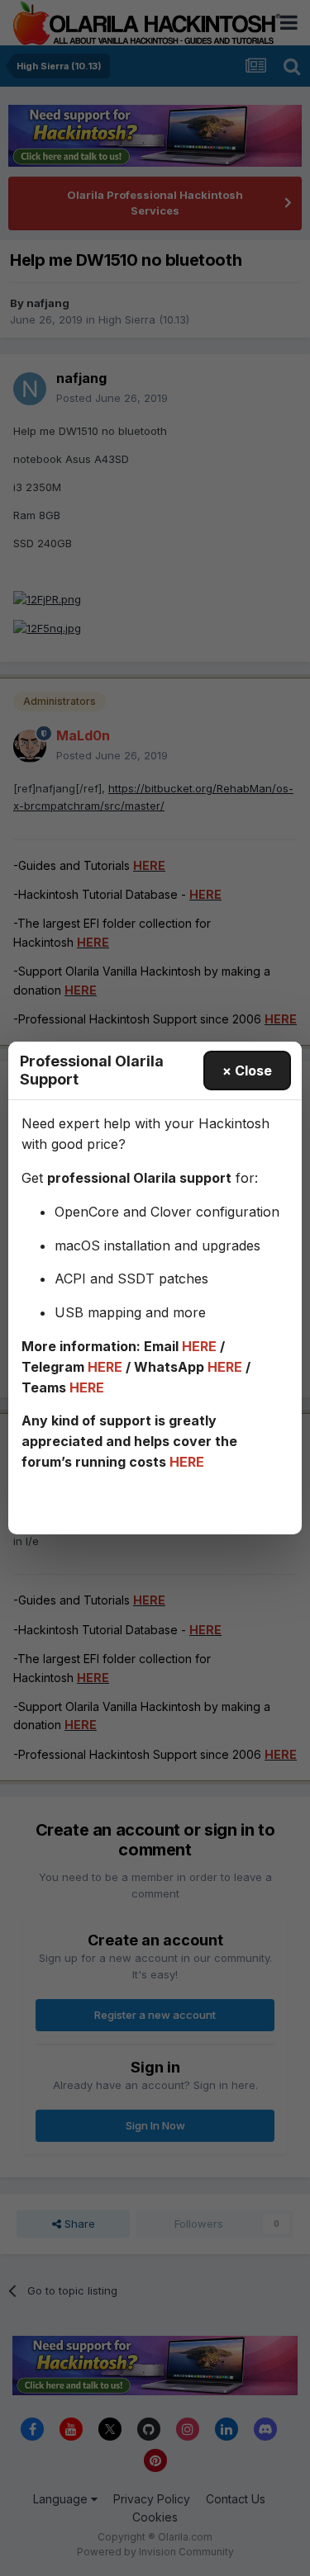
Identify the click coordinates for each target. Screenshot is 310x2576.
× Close (247, 1071)
